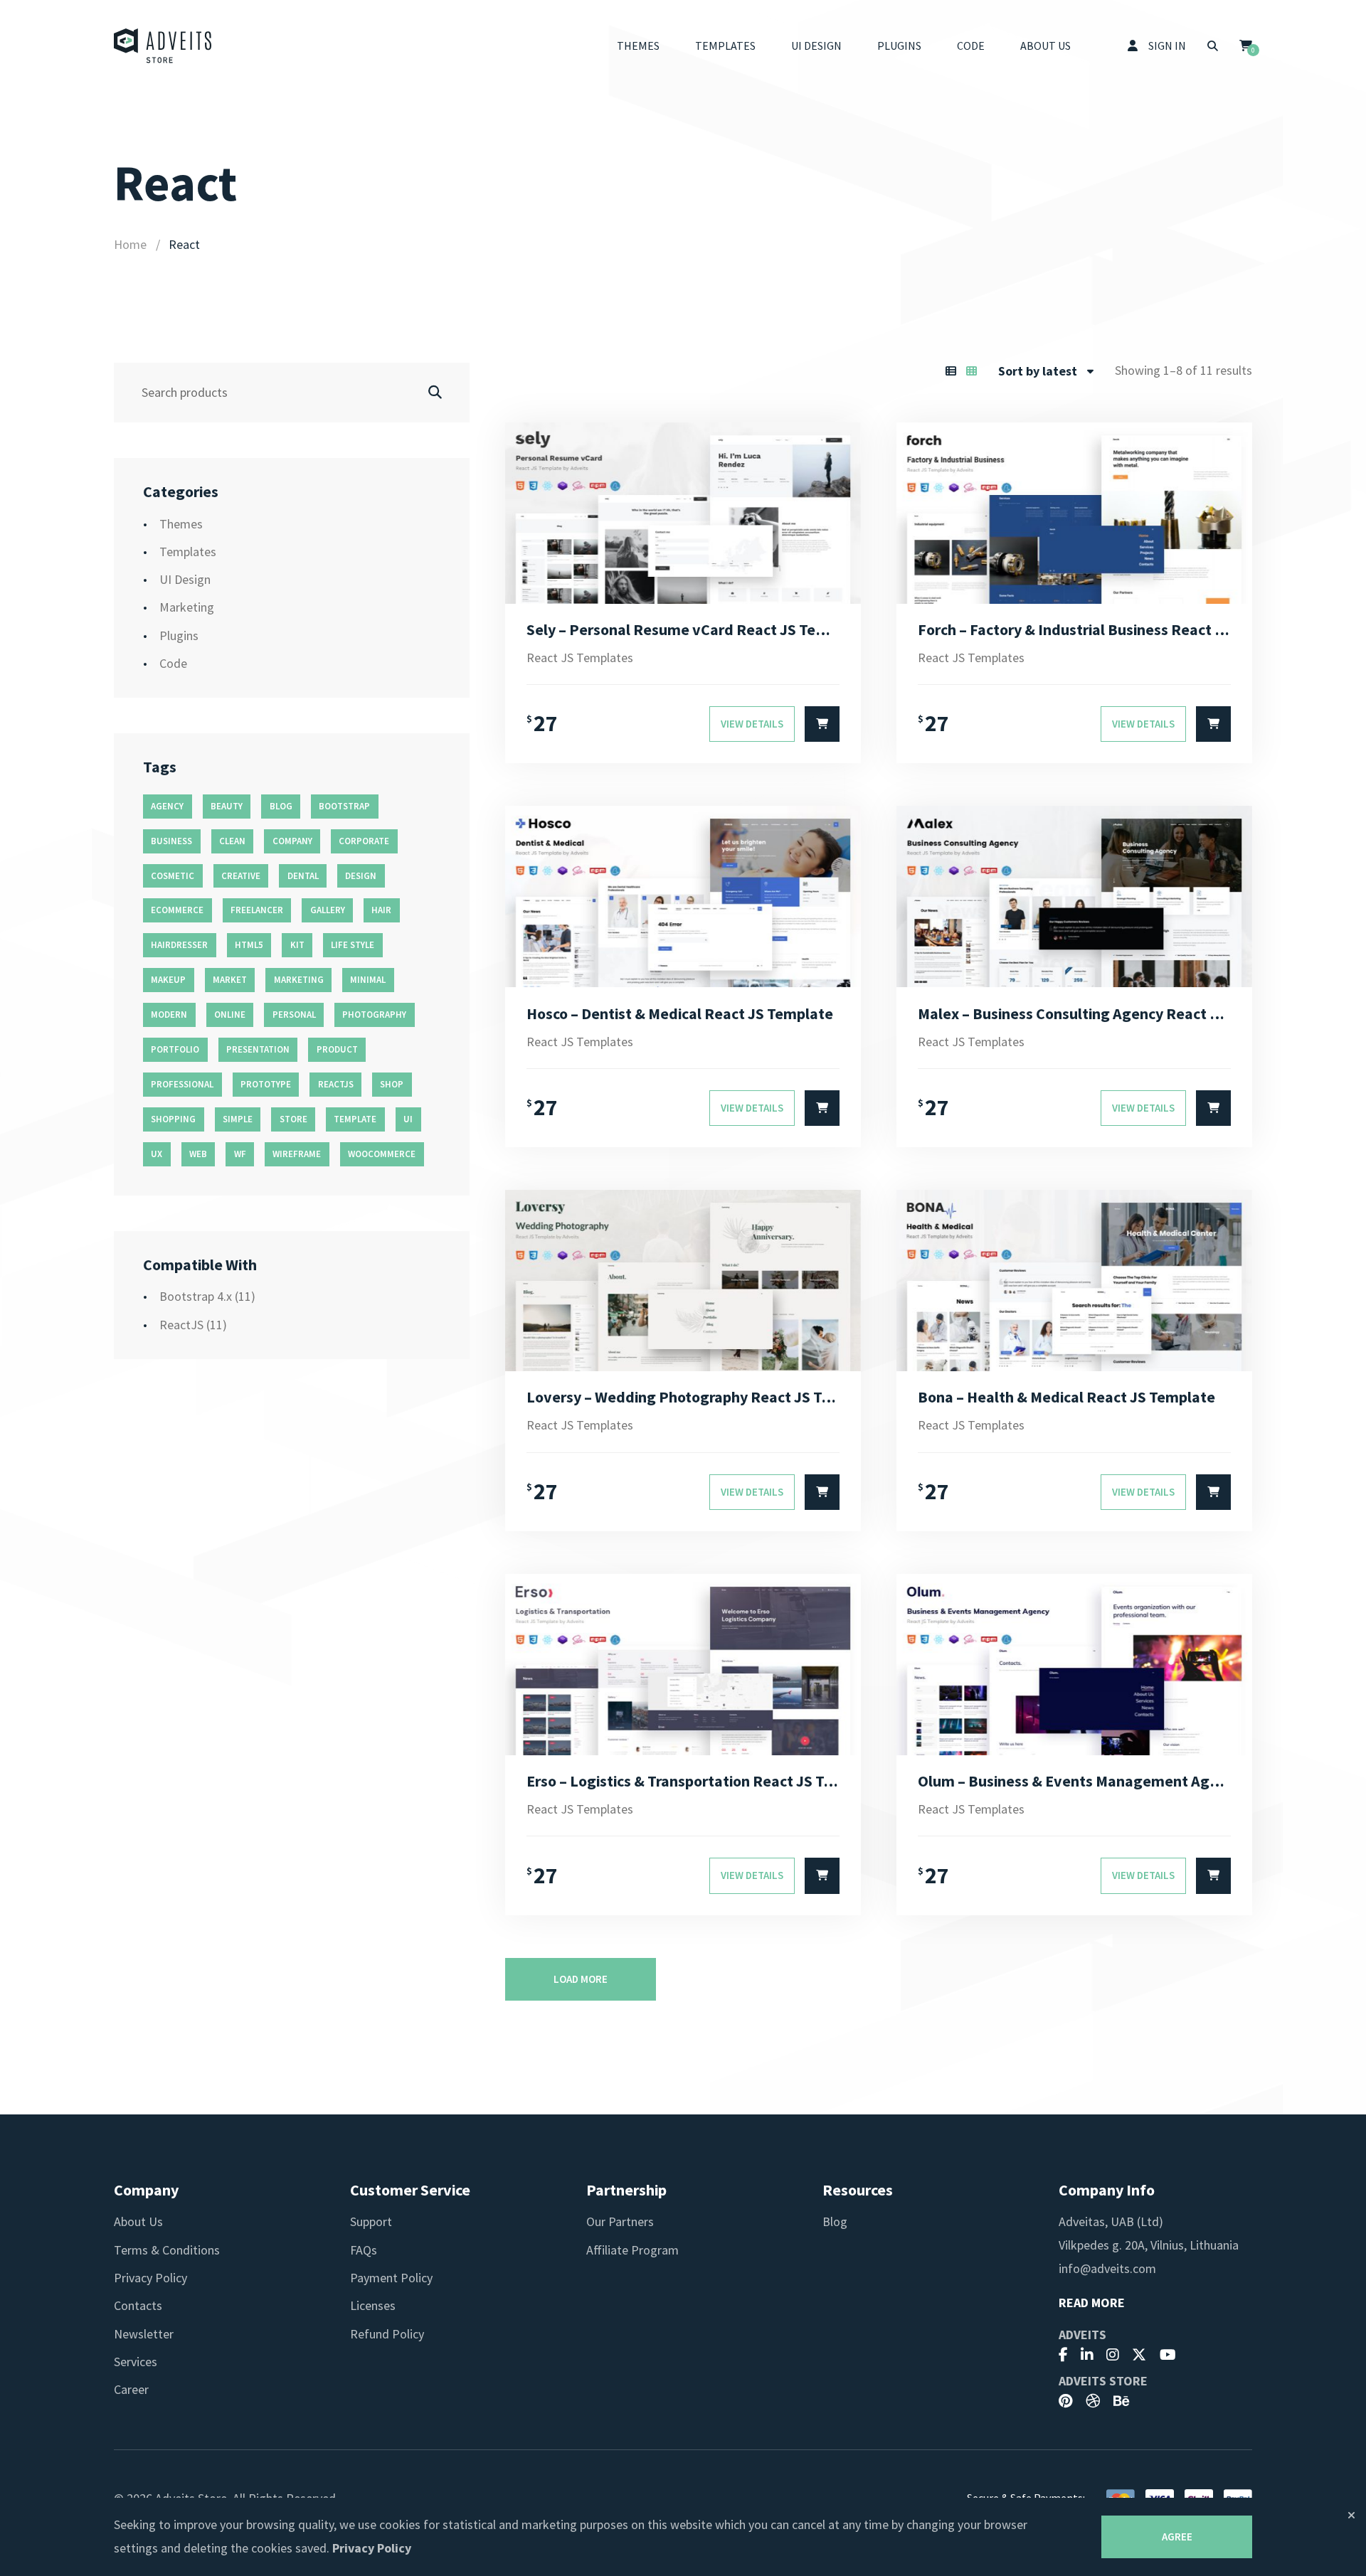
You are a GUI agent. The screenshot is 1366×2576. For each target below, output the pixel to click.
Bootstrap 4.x (196, 1296)
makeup (168, 980)
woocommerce (382, 1154)
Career (131, 2389)
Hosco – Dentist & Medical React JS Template (680, 1013)
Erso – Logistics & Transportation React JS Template (683, 1781)
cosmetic (173, 876)
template (355, 1119)
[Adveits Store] (163, 46)
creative (241, 876)
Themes (638, 46)
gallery (328, 910)
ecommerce (177, 910)
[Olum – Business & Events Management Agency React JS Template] (1074, 1665)
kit (297, 945)
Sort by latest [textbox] (1038, 371)
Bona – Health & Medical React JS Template (1066, 1397)
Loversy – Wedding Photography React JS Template (683, 1397)
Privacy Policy (150, 2278)
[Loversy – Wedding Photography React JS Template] (683, 1281)
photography (374, 1015)
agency (167, 806)
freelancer (257, 910)
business (171, 841)
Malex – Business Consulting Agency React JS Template (1074, 1013)
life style (353, 945)
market (230, 980)
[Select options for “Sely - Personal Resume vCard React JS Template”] (822, 724)
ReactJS (181, 1325)
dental (303, 876)
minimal (368, 980)
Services (136, 2362)
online (230, 1015)
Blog (835, 2221)
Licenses (373, 2305)
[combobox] (1046, 371)
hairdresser (179, 945)
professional (182, 1084)
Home (130, 244)
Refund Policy (387, 2334)
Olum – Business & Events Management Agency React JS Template (1074, 1781)
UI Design (816, 46)
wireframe (297, 1154)
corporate (364, 841)
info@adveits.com (1107, 2268)
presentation (258, 1049)
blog (281, 806)
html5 (249, 945)
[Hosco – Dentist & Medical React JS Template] (683, 896)
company (292, 841)
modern (169, 1015)
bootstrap (344, 806)
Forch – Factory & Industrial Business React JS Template (1074, 629)
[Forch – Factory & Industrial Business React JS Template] (1074, 513)
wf (240, 1154)
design (361, 876)
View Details (752, 724)
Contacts (138, 2305)
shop (392, 1084)
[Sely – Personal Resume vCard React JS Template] (683, 513)
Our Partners (620, 2221)
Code (971, 46)
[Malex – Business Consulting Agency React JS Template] (1074, 896)
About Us (1045, 46)
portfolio (175, 1049)
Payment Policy (391, 2278)
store (293, 1119)
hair (381, 910)
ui (408, 1119)
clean (232, 841)
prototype (266, 1084)
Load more (581, 1979)
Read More (1092, 2303)
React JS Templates (580, 658)
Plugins (899, 46)
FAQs (364, 2250)
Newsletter (144, 2334)
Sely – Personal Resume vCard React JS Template (683, 629)
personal (294, 1015)
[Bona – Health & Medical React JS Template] (1074, 1281)
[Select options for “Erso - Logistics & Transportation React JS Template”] (822, 1875)
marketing (299, 980)
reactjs (336, 1084)
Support (371, 2221)
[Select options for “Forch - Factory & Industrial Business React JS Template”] (1213, 724)
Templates (725, 46)
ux (157, 1154)
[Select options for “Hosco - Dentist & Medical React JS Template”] (822, 1108)
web (198, 1154)
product (337, 1049)
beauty (227, 806)
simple (238, 1119)
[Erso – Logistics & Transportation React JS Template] (683, 1665)
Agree (1177, 2537)
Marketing (187, 607)
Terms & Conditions (167, 2250)
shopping (173, 1119)
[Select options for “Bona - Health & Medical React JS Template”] (1213, 1492)
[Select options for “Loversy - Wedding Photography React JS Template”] (822, 1492)
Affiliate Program (632, 2250)
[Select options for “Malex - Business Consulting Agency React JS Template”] (1213, 1108)
